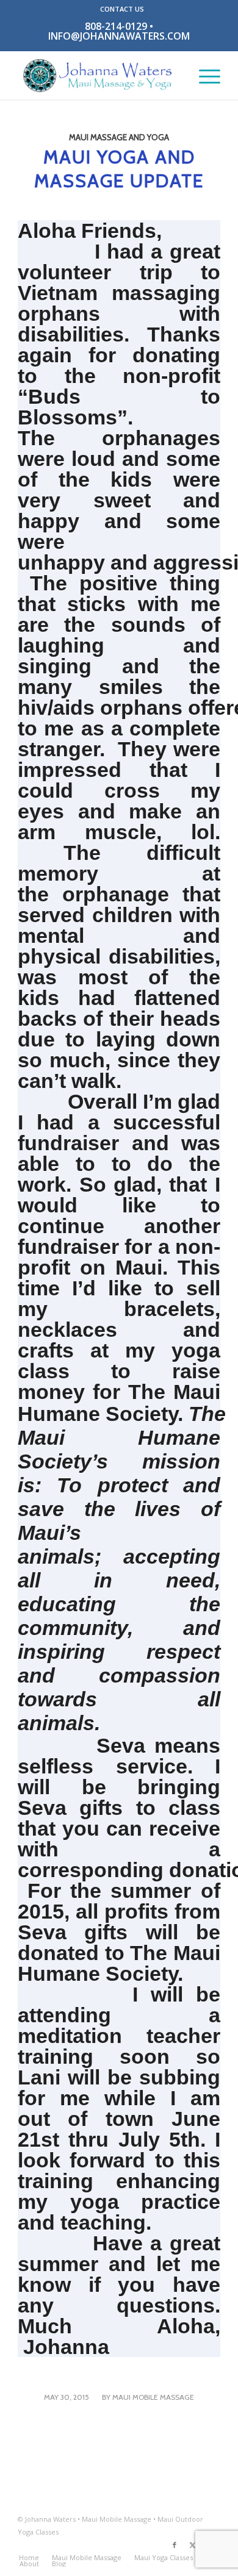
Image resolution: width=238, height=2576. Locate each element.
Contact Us (122, 9)
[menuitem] (122, 9)
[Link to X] (193, 2545)
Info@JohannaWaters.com (119, 36)
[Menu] (204, 75)
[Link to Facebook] (175, 2545)
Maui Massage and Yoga (119, 137)
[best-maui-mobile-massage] (99, 75)
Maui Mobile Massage (153, 2397)
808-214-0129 (116, 26)
